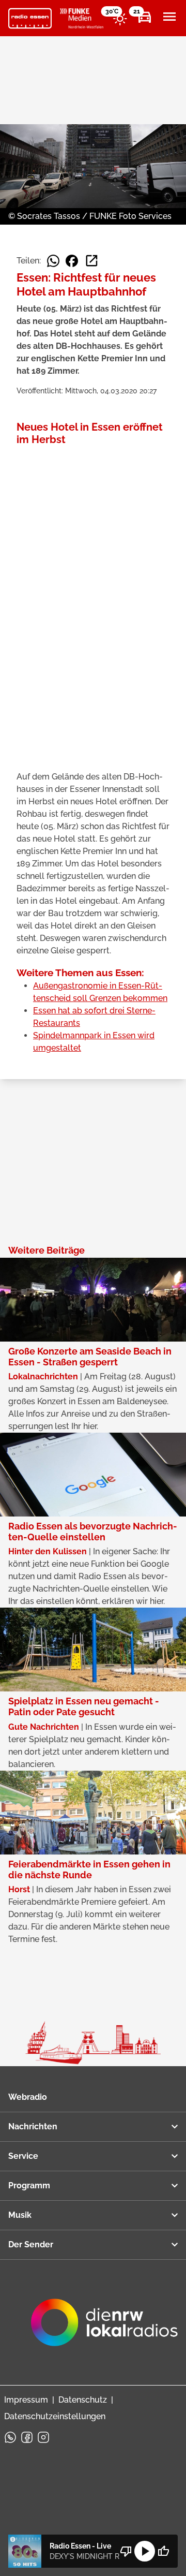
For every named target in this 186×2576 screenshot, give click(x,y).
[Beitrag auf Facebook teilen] (72, 261)
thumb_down (126, 2551)
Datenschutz (83, 2400)
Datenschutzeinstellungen (55, 2416)
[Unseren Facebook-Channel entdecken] (27, 2437)
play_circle (145, 2551)
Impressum (26, 2400)
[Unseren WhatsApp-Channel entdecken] (10, 2437)
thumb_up (163, 2551)
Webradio (28, 2097)
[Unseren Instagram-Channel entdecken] (43, 2437)
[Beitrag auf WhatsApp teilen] (53, 261)
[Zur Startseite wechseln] (30, 19)
